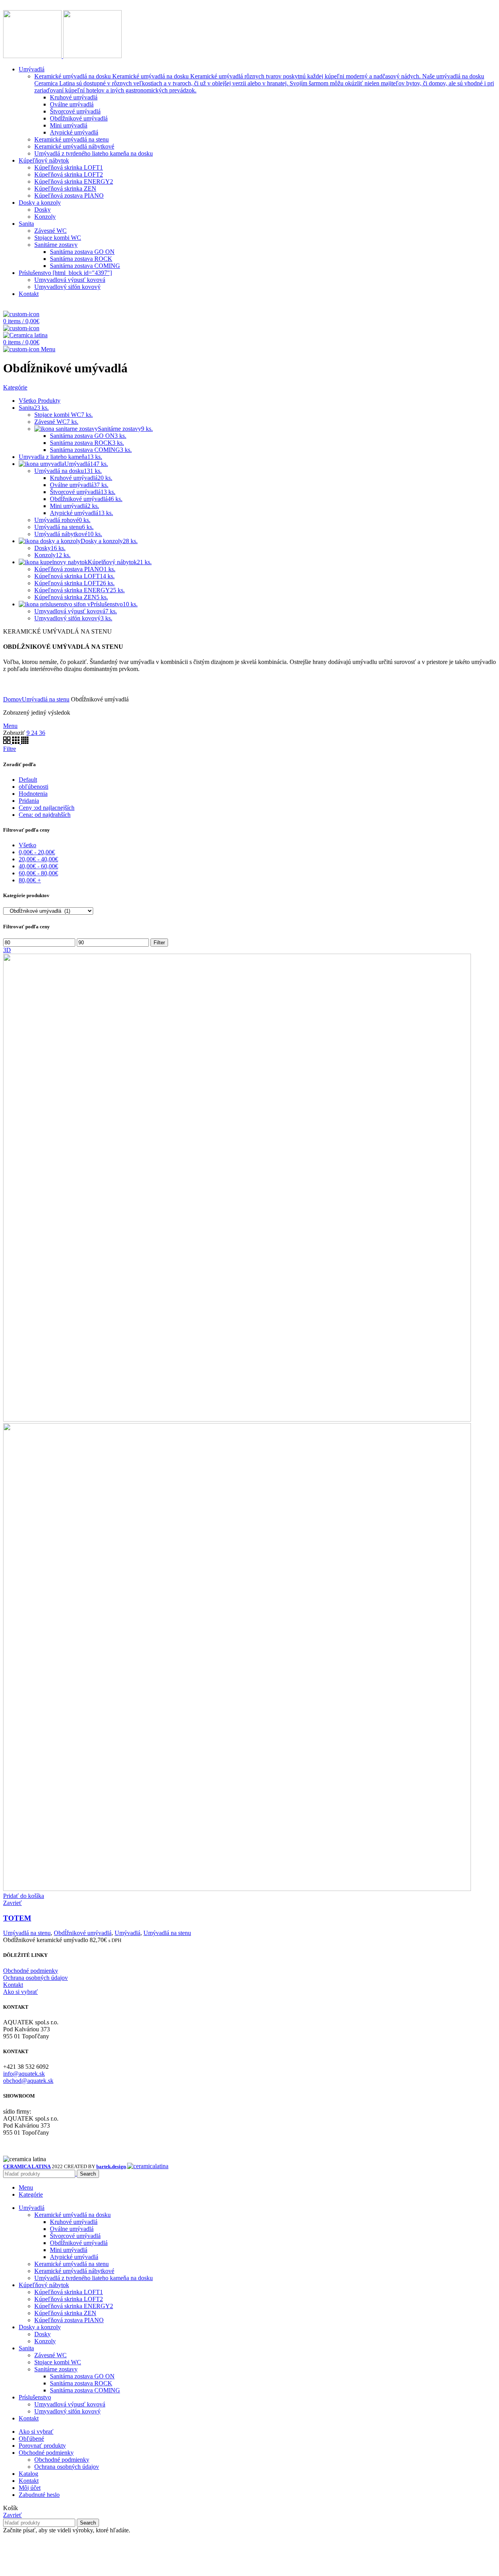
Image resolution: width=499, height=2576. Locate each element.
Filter (159, 943)
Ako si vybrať (20, 1992)
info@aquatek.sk (24, 2074)
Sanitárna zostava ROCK (81, 2383)
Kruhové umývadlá (74, 2222)
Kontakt (13, 1985)
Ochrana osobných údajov (35, 1978)
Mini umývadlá (69, 2250)
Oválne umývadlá (72, 2229)
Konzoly (45, 2341)
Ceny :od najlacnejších (47, 808)
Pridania (29, 801)
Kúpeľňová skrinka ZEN (65, 2313)
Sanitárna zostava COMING (85, 2390)
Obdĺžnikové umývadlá (83, 1933)
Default (28, 780)
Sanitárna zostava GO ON (82, 2376)
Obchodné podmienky (31, 1971)
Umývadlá (127, 1933)
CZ (29, 307)
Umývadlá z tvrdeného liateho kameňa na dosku (94, 2278)
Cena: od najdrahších (45, 815)
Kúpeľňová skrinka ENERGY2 (74, 2306)
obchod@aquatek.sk (28, 2081)
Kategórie (15, 387)
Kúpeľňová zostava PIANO (69, 2320)
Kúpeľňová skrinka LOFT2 (69, 2299)
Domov (12, 699)
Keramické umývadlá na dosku (73, 2215)
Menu (10, 726)
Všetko (27, 845)
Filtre (10, 749)
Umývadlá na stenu (46, 699)
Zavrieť (12, 1903)
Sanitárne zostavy (56, 2369)
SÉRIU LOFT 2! (119, 6)
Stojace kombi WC (58, 2362)
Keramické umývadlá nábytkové (74, 2271)
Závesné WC (50, 2355)
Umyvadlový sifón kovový (67, 2411)
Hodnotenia (33, 794)
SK (11, 307)
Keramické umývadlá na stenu (72, 2264)
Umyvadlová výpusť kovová (70, 2404)
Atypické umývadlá (74, 2257)
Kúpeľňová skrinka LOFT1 (69, 2292)
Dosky (42, 2334)
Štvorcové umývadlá (75, 2236)
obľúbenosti (34, 787)
